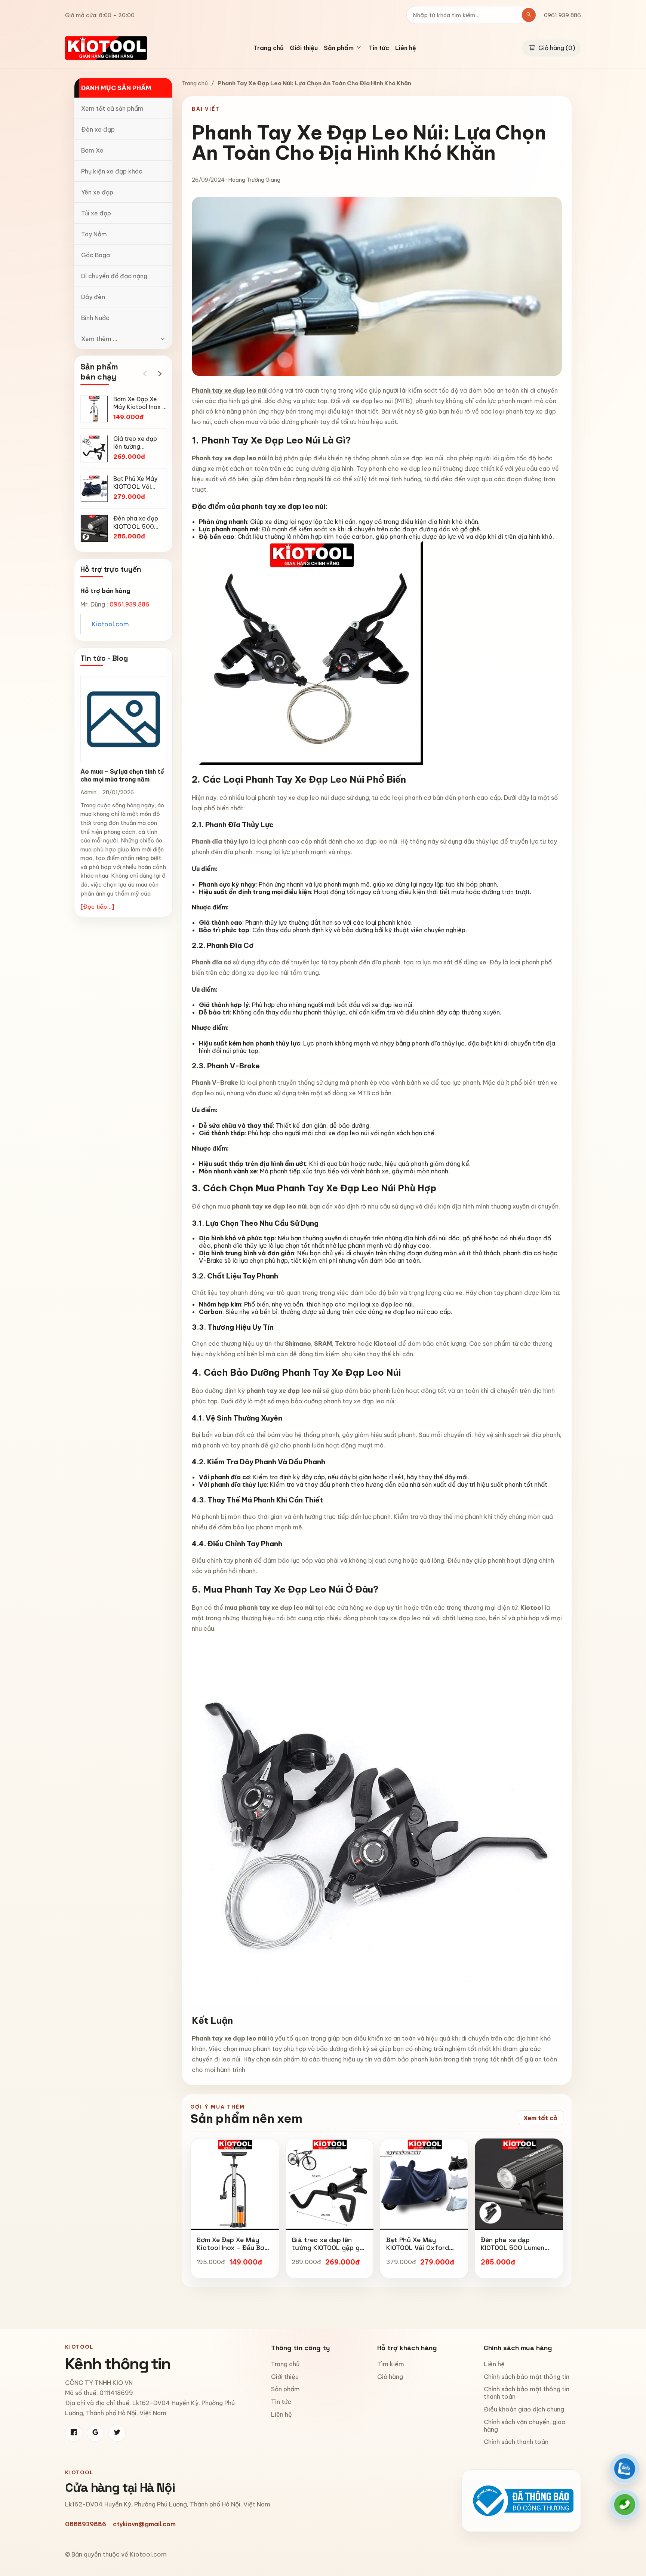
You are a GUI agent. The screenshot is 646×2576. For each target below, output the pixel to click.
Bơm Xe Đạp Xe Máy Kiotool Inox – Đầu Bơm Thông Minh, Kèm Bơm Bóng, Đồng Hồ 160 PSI (233, 2252)
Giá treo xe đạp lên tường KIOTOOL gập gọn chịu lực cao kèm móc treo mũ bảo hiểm (330, 2252)
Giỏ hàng (390, 2377)
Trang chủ (269, 48)
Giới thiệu (304, 48)
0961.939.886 (562, 15)
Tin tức (379, 48)
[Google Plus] (95, 2433)
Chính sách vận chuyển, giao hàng (525, 2426)
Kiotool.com (110, 624)
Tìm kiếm (391, 2364)
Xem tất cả (540, 2118)
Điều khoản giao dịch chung (524, 2409)
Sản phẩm (285, 2389)
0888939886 (86, 2524)
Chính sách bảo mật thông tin (527, 2377)
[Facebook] (74, 2433)
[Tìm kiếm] (529, 15)
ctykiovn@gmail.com (144, 2524)
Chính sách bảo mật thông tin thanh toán (527, 2393)
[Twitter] (117, 2433)
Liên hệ (406, 48)
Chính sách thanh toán (516, 2442)
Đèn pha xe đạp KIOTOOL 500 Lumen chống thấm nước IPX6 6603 (516, 2252)
